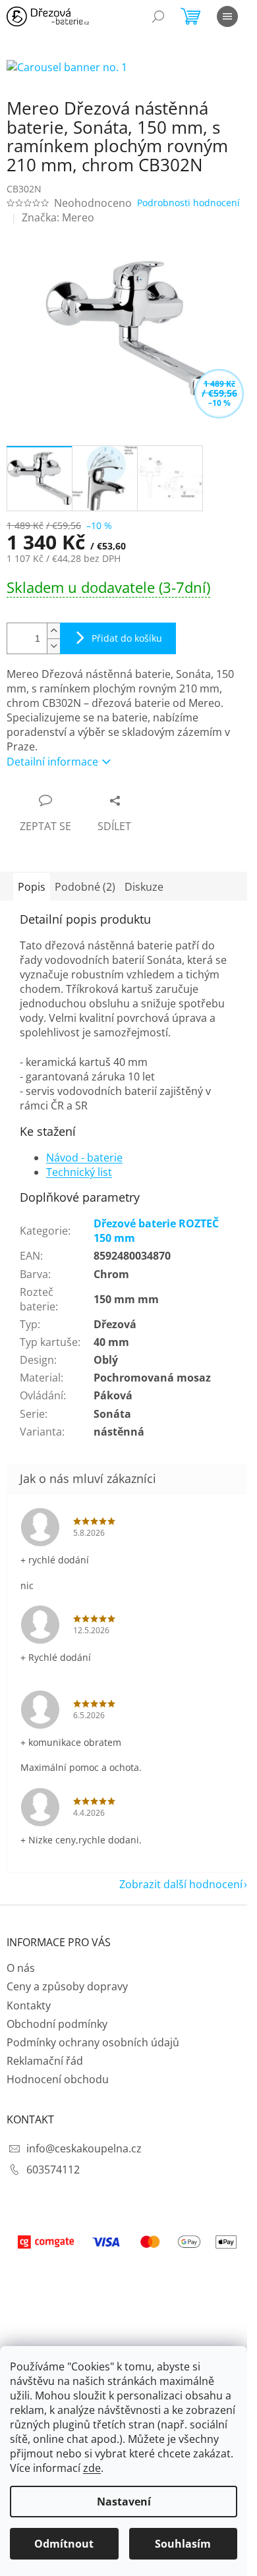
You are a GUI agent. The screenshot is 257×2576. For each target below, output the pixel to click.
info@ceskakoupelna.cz (84, 2148)
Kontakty (29, 2005)
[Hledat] (158, 16)
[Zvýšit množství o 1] (53, 631)
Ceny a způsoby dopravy (67, 1986)
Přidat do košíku (127, 638)
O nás (21, 1968)
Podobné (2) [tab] (85, 887)
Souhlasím (183, 2544)
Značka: (58, 217)
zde (92, 2468)
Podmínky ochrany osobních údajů (93, 2042)
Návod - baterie (84, 1158)
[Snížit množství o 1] (53, 646)
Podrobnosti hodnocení (188, 203)
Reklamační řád (45, 2061)
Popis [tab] (32, 887)
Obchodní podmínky (57, 2024)
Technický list (79, 1172)
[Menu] (227, 16)
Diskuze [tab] (144, 887)
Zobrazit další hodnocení (181, 1884)
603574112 (53, 2170)
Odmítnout (64, 2544)
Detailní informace (52, 762)
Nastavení (124, 2502)
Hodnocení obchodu (58, 2079)
